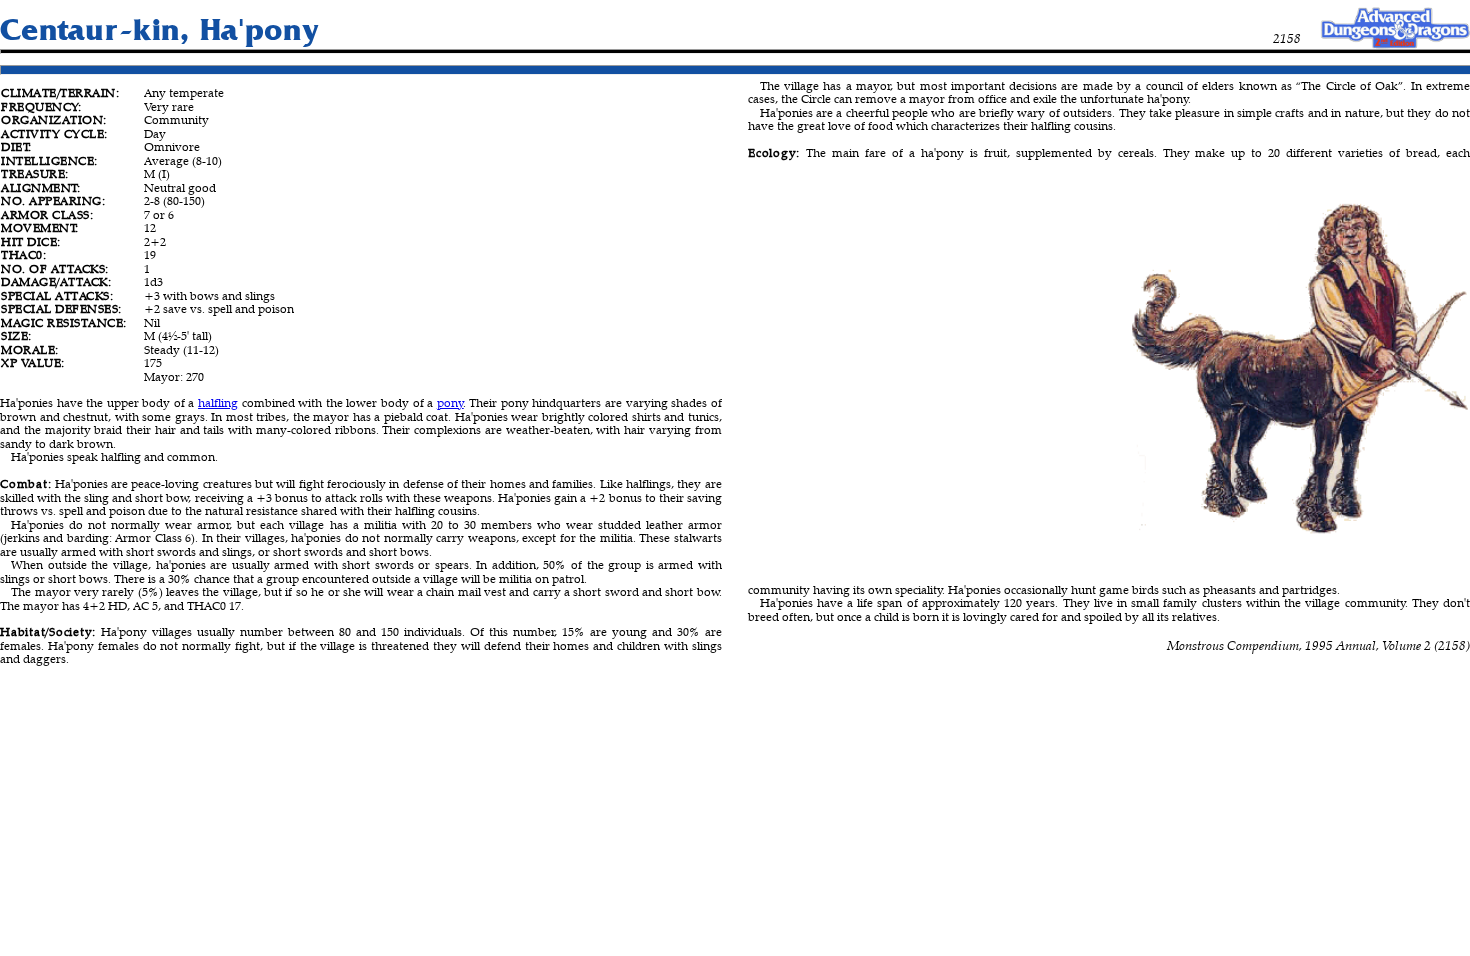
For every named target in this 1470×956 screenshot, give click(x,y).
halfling (218, 402)
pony (450, 402)
